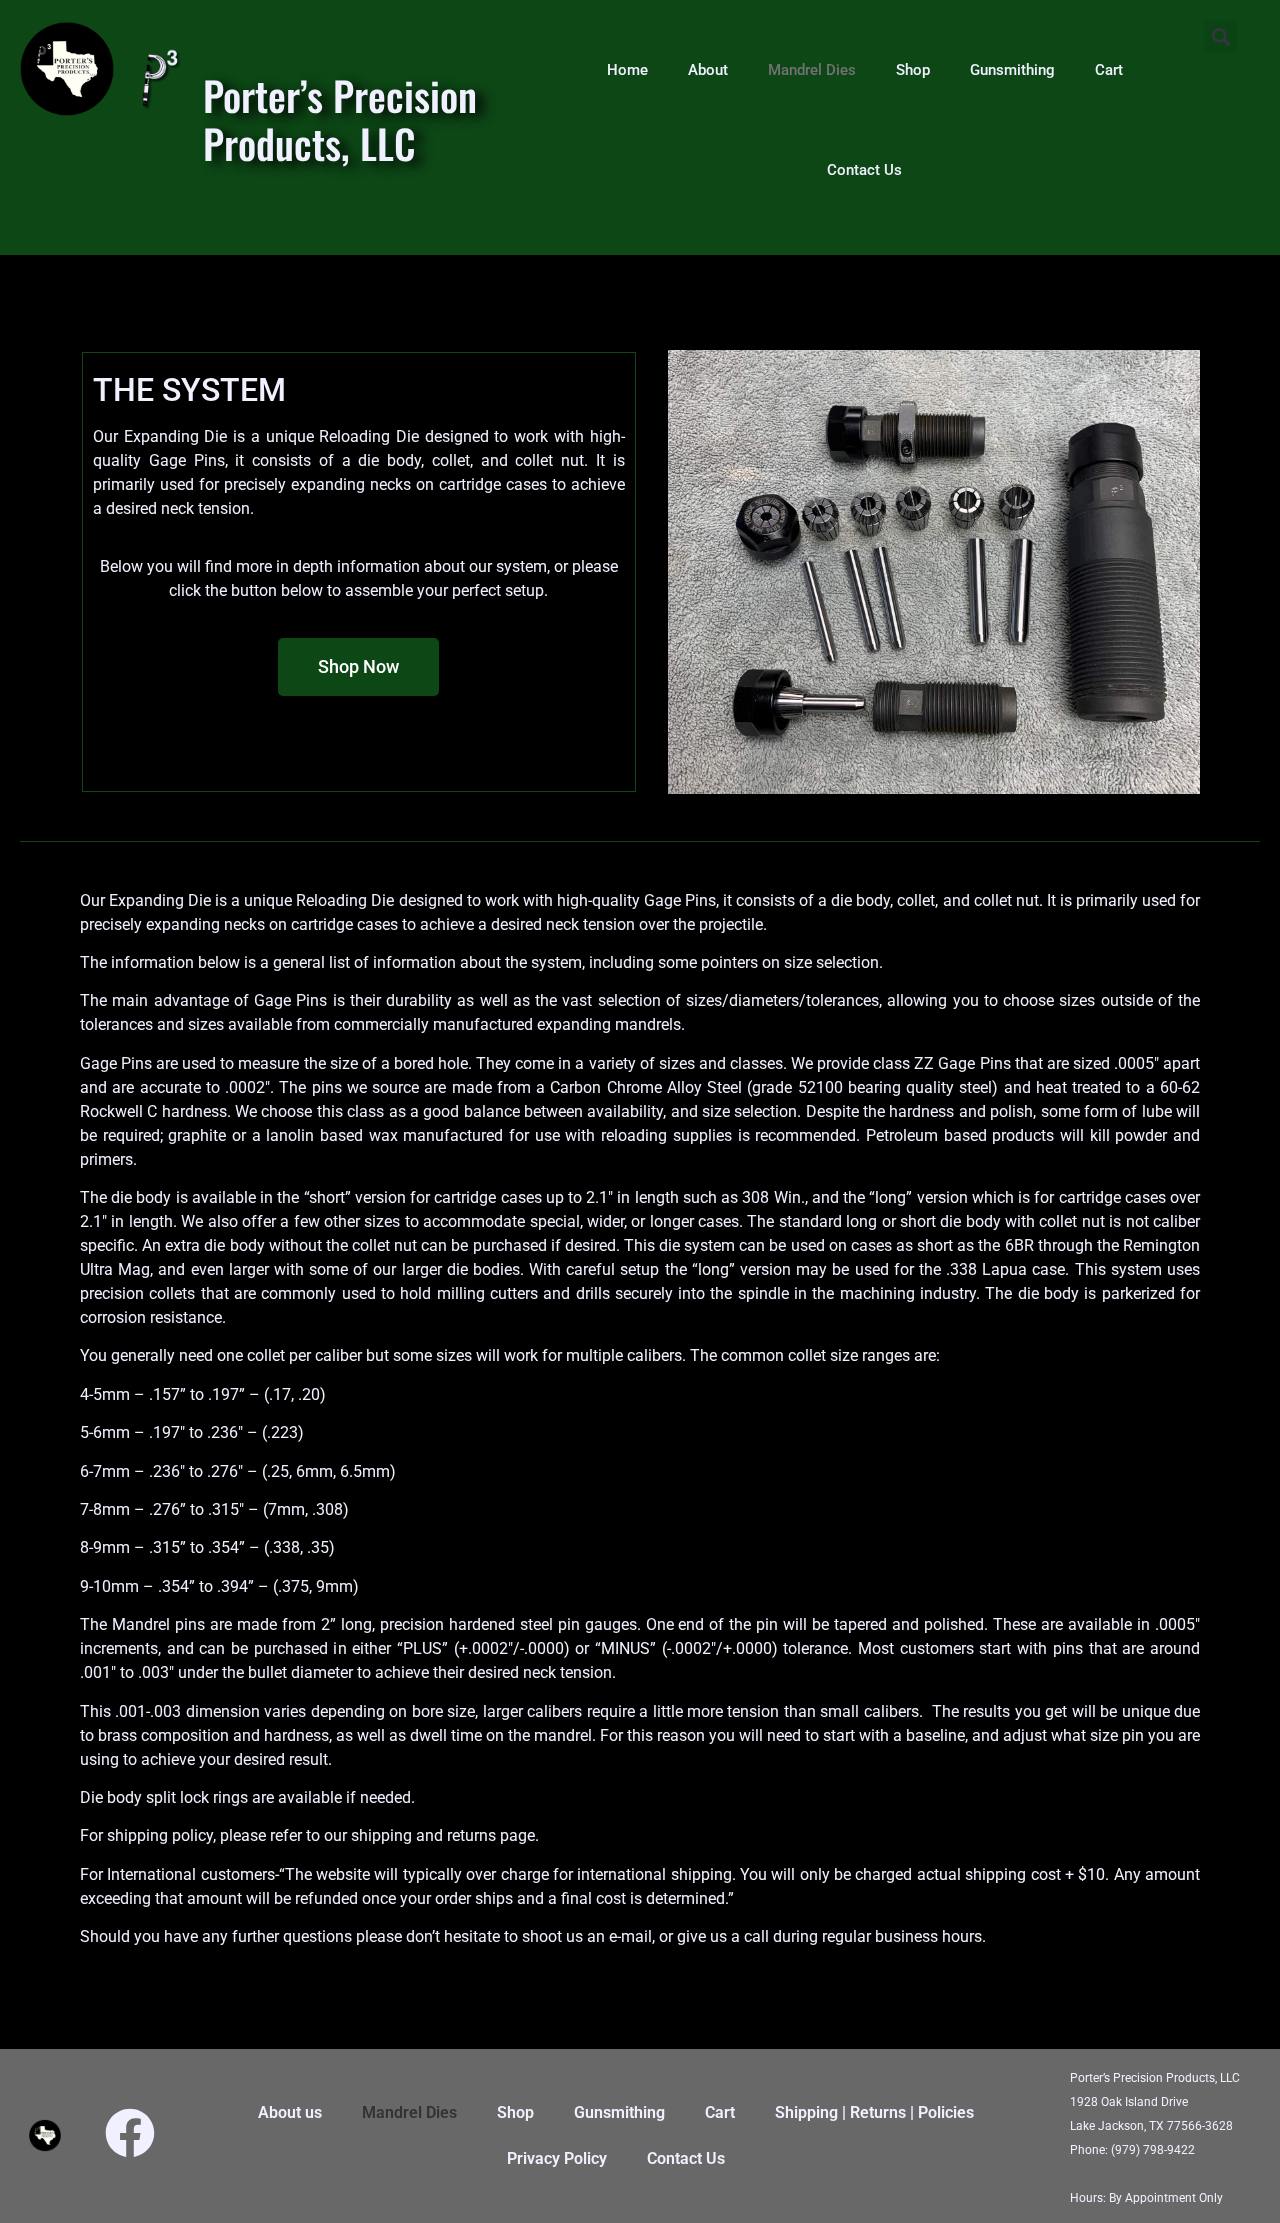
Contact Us (864, 170)
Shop (913, 70)
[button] (1220, 36)
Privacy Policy (557, 2158)
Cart (1109, 70)
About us (290, 2112)
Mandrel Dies (812, 70)
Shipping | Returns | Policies (874, 2112)
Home (627, 70)
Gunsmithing (1012, 70)
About (708, 70)
